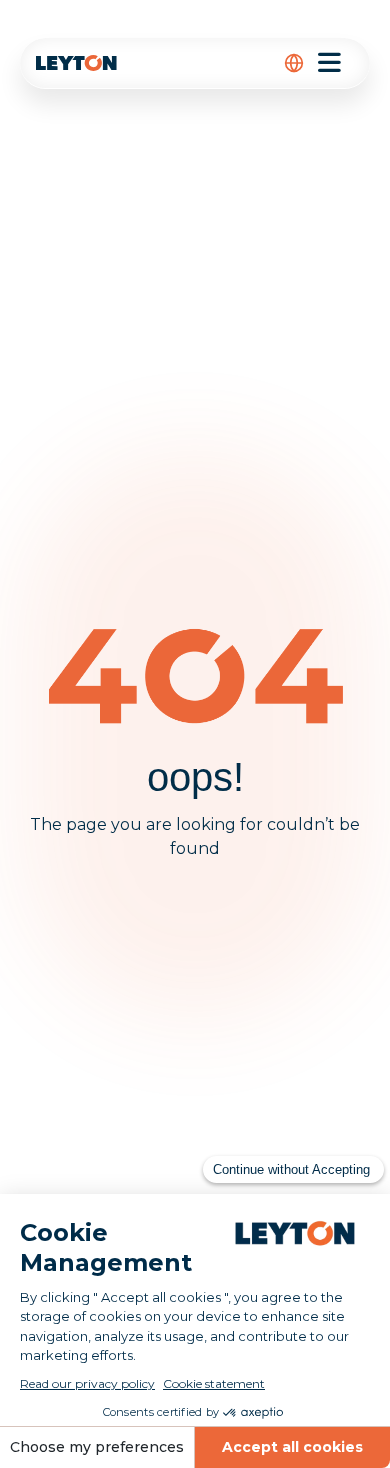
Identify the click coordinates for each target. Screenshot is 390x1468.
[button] (294, 63)
